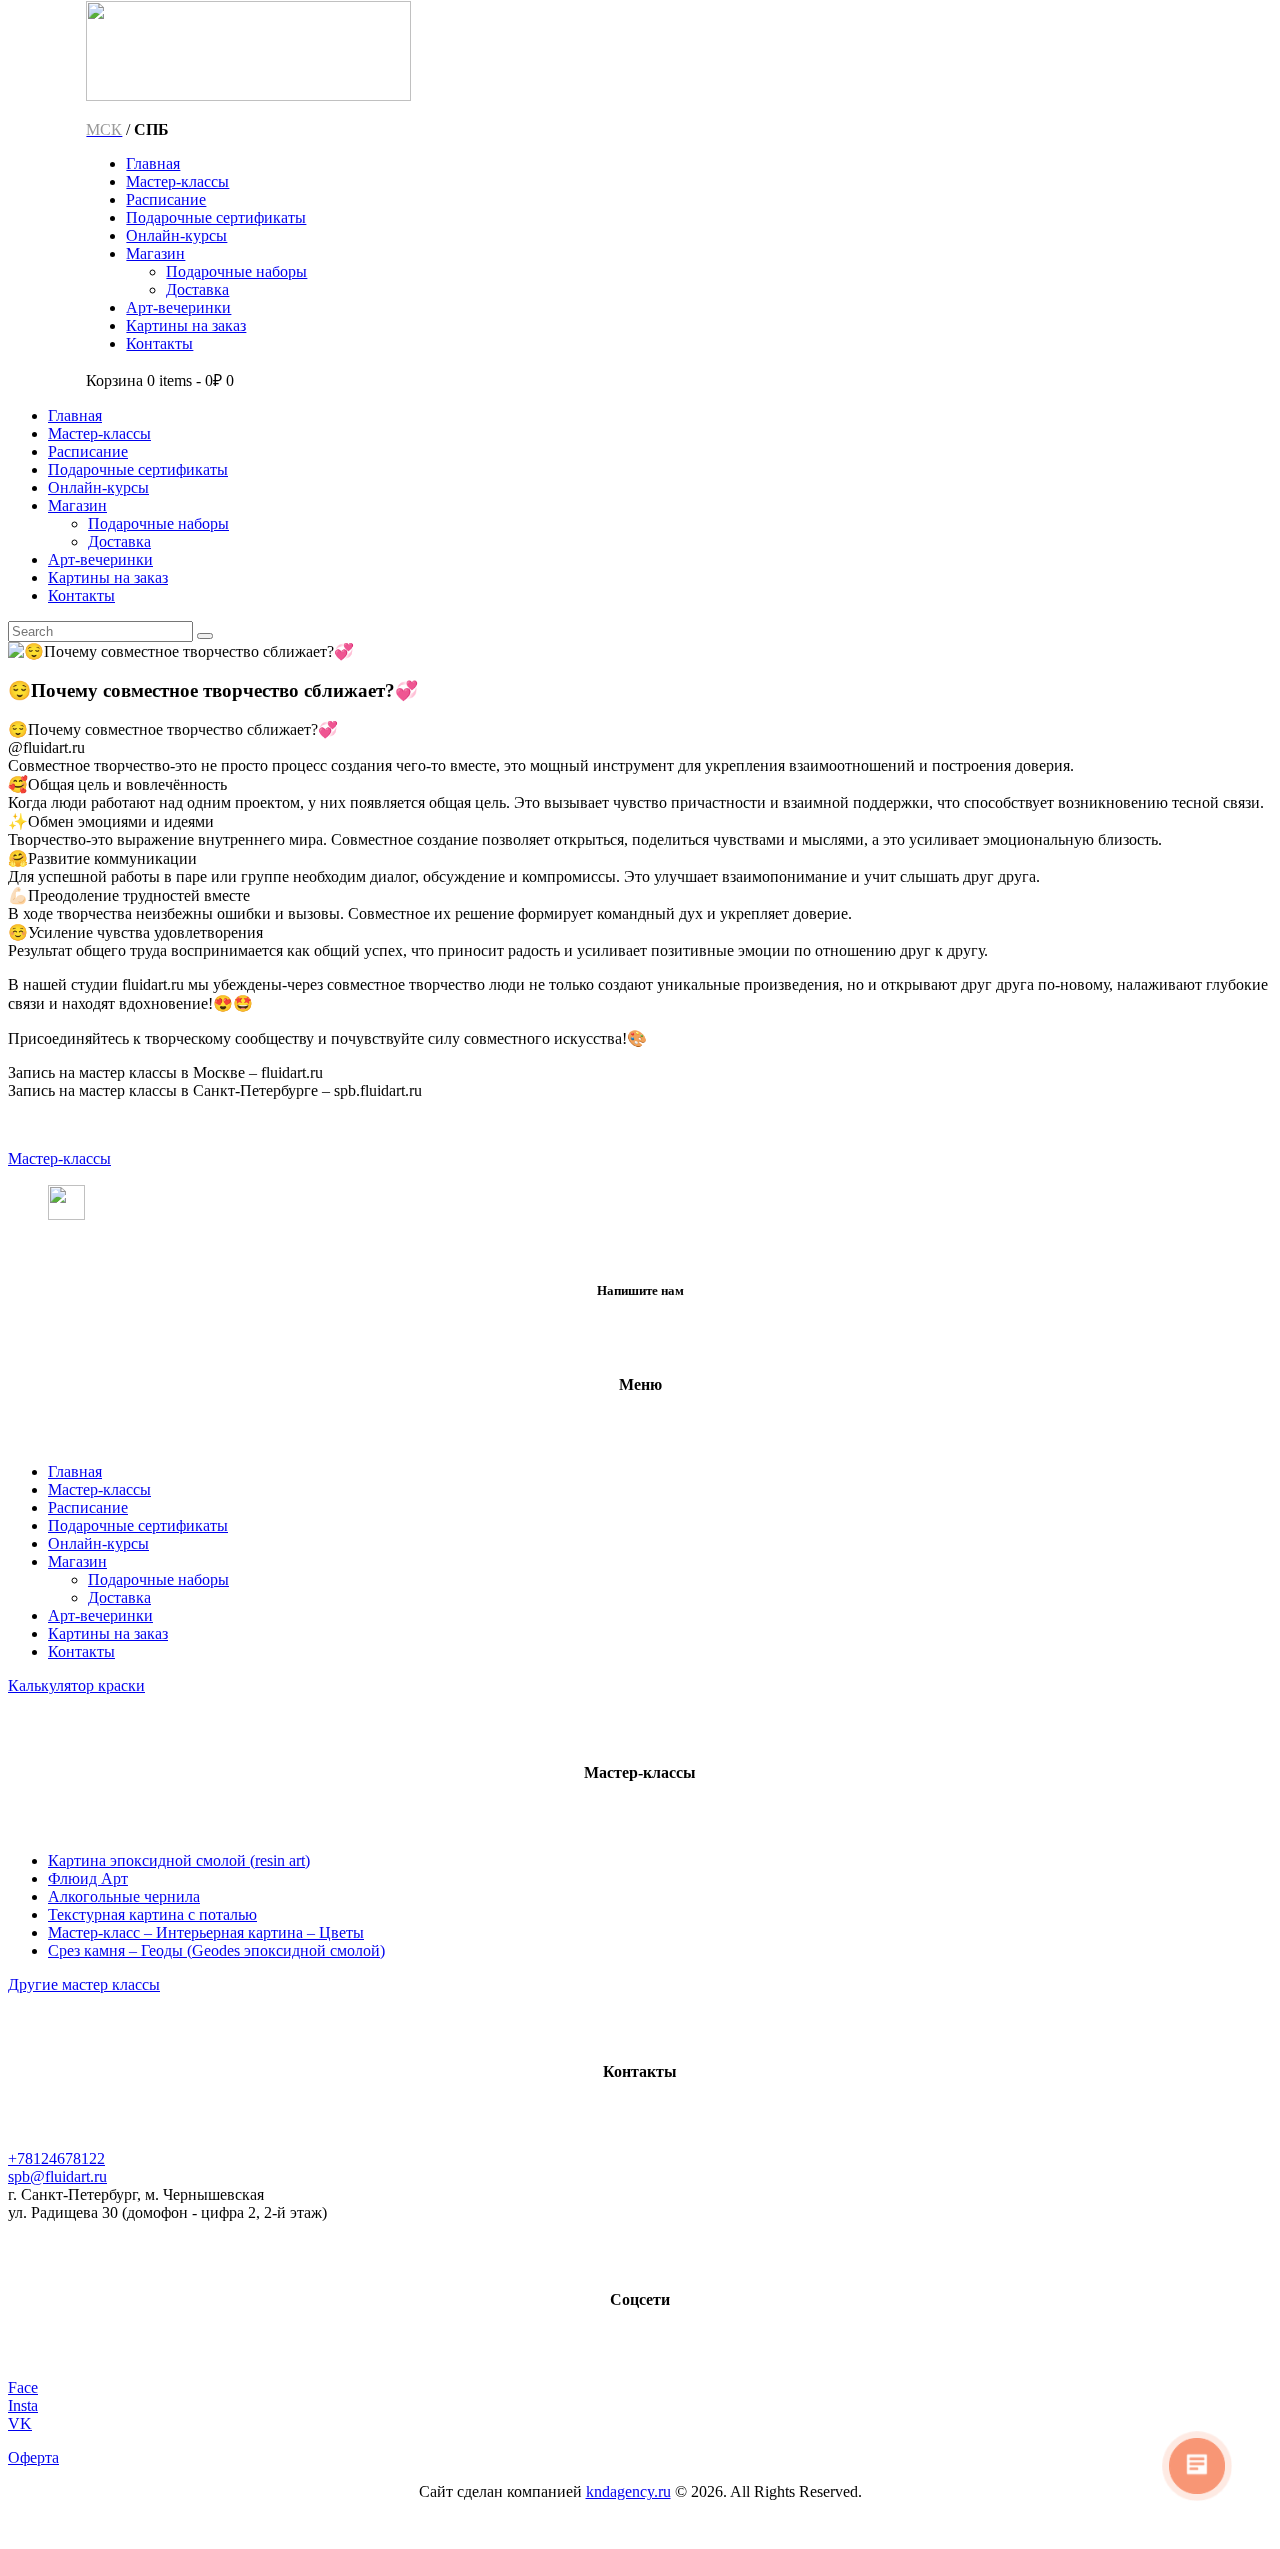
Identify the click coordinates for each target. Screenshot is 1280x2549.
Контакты (81, 1651)
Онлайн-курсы (98, 1543)
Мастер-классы (59, 1158)
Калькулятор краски (76, 1685)
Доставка (119, 1597)
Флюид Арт (88, 1878)
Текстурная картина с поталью (152, 1914)
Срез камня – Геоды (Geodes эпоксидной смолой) (216, 1950)
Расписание (88, 1507)
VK (20, 2423)
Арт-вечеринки (100, 1615)
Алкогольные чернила (124, 1896)
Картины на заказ (108, 1633)
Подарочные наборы (158, 1579)
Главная (75, 1471)
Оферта (33, 2457)
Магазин (77, 1561)
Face (23, 2387)
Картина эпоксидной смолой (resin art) (179, 1860)
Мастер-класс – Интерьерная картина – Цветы (206, 1932)
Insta (23, 2405)
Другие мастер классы (84, 1984)
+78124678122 (56, 2158)
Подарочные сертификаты (138, 1525)
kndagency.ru (628, 2491)
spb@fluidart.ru (57, 2176)
